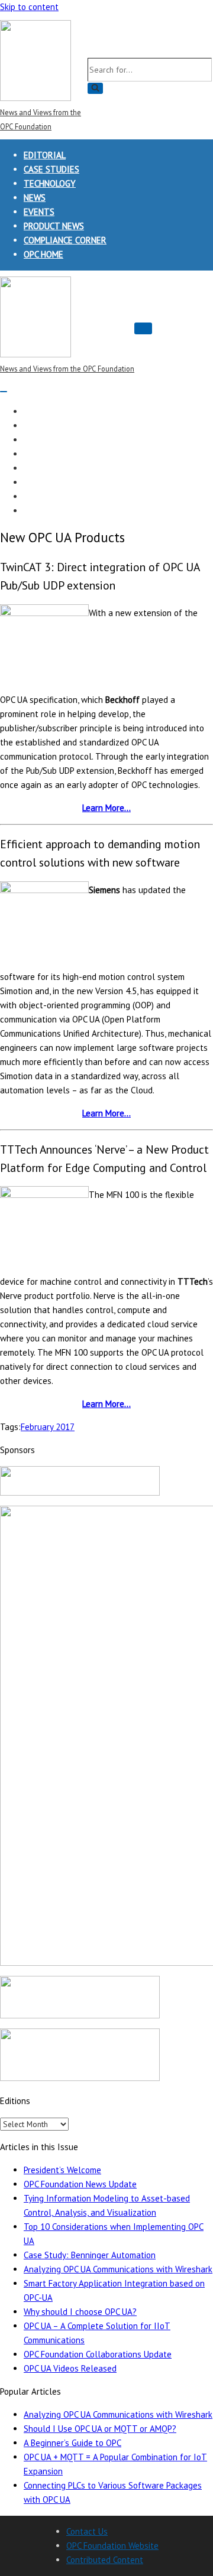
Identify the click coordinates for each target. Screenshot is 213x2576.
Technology (50, 183)
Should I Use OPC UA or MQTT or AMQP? (100, 2429)
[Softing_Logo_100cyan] (80, 2078)
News (35, 198)
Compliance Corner (65, 240)
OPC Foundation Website (112, 2546)
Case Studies (51, 169)
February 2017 (48, 1427)
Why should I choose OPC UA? (80, 2312)
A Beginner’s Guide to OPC (72, 2443)
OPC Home (43, 254)
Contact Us (87, 2531)
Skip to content (29, 7)
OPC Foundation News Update (80, 2184)
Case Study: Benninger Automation (90, 2255)
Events (39, 212)
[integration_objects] (80, 2015)
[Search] (95, 88)
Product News (54, 226)
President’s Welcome (62, 2170)
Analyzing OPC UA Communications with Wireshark (118, 2269)
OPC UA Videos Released (70, 2368)
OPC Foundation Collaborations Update (98, 2354)
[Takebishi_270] (80, 1492)
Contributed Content (105, 2560)
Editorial (45, 155)
